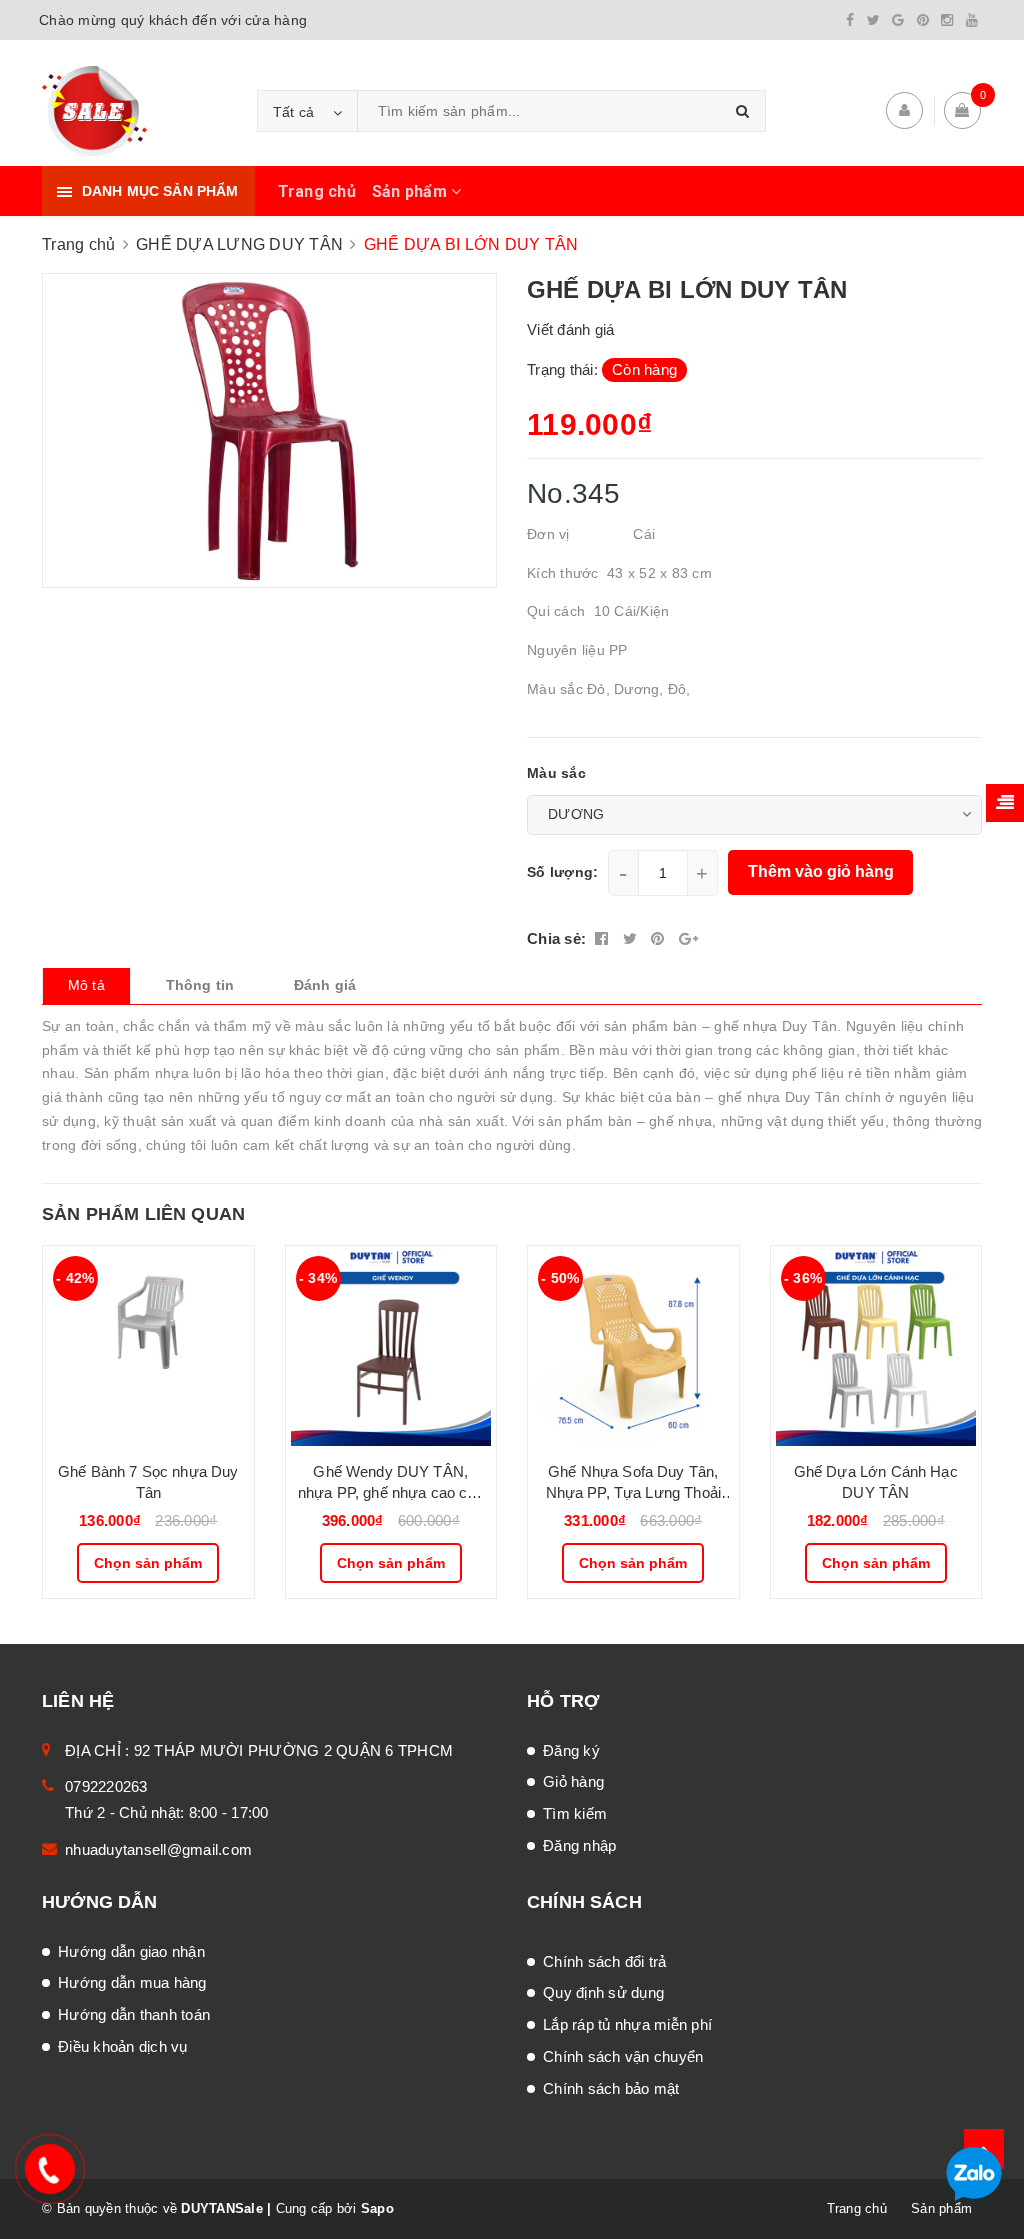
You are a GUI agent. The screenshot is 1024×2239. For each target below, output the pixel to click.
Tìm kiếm (575, 1813)
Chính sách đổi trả (605, 1961)
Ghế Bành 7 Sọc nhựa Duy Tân (148, 1482)
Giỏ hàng (573, 1781)
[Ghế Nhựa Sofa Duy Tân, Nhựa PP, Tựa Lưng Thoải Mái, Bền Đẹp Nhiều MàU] (633, 1346)
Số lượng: (562, 872)
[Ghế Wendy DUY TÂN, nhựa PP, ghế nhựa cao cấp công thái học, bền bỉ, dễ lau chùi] (391, 1346)
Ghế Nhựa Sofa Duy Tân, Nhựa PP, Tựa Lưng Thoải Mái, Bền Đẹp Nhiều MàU (633, 1483)
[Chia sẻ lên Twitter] (632, 938)
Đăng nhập (579, 1845)
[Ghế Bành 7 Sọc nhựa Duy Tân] (148, 1346)
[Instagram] (947, 20)
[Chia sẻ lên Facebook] (604, 938)
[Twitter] (873, 20)
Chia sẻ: (556, 938)
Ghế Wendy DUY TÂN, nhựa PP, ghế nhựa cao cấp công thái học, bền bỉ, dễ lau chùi (391, 1483)
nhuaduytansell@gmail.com (158, 1849)
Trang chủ (317, 191)
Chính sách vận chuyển (623, 2056)
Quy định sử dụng (603, 1992)
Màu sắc (556, 773)
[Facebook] (850, 20)
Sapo (377, 2208)
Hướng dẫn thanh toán (134, 2014)
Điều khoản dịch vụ (123, 2046)
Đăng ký (571, 1750)
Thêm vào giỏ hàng (821, 871)
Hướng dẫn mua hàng (132, 1982)
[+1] (688, 938)
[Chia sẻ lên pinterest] (660, 938)
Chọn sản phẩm (148, 1563)
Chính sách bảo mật (611, 2088)
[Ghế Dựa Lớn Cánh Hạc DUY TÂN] (876, 1346)
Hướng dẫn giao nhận (131, 1951)
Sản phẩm (411, 191)
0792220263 (106, 1786)
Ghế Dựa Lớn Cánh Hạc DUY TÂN (876, 1482)
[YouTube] (972, 20)
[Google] (898, 20)
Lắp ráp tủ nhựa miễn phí (627, 2024)
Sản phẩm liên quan (143, 1214)
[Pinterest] (923, 20)
